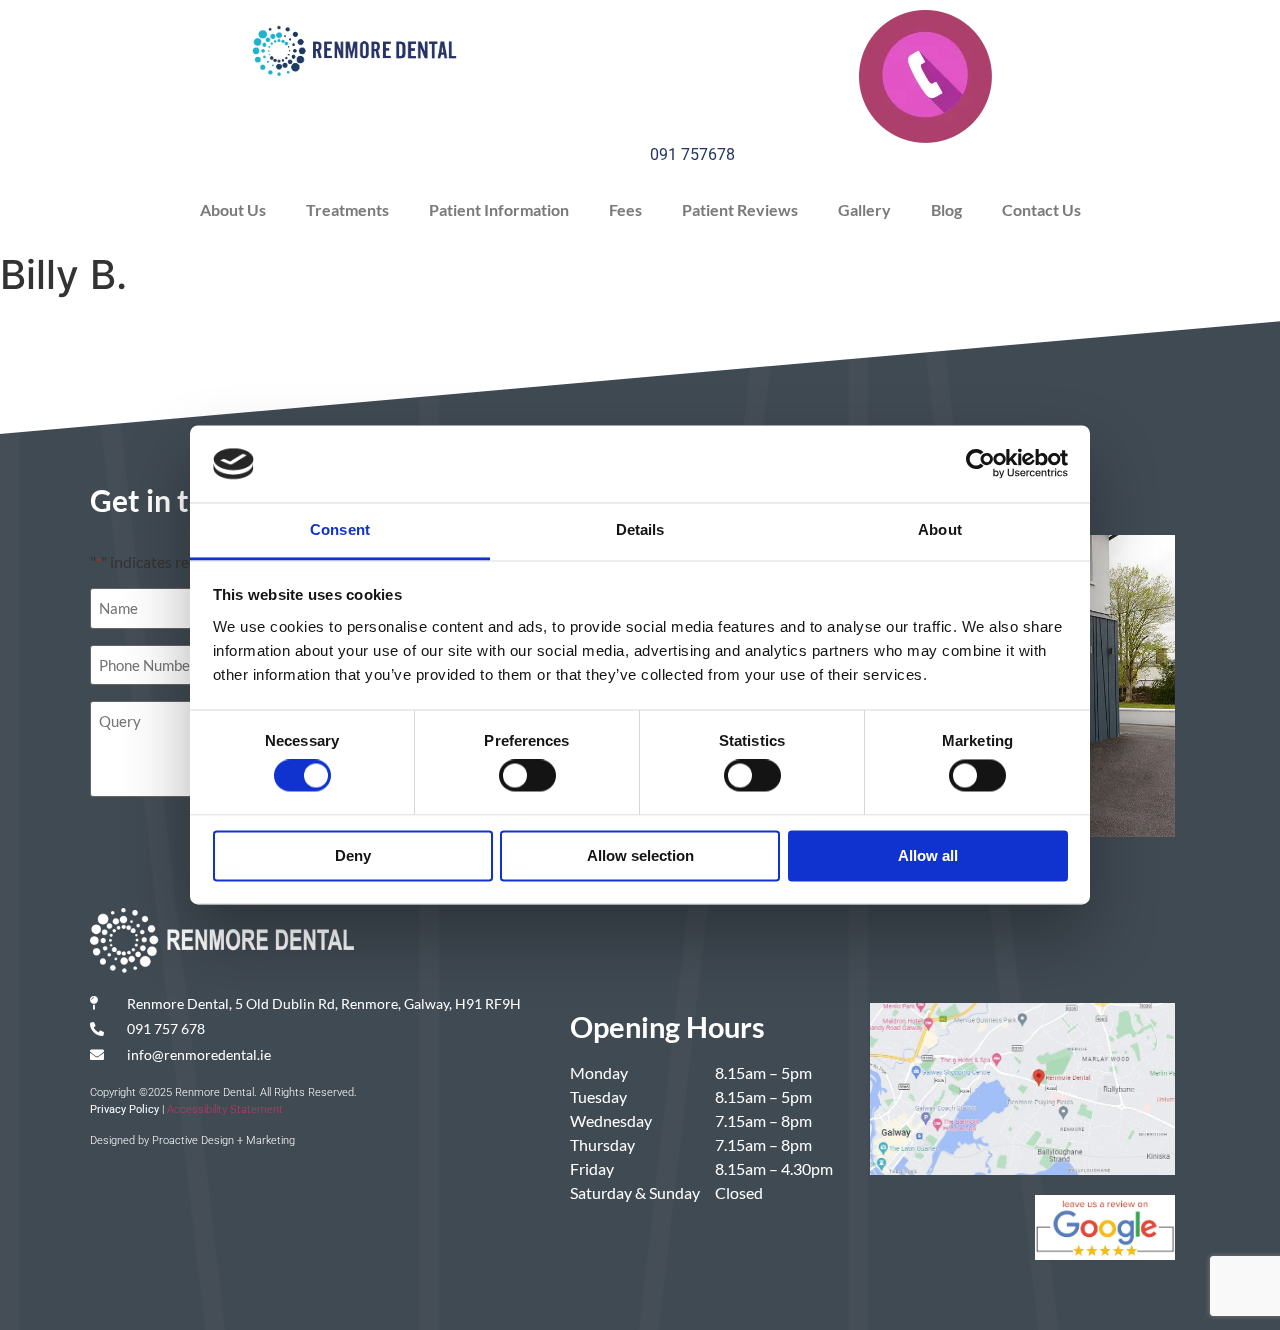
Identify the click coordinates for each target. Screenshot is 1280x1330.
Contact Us (1041, 209)
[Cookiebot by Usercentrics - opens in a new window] (980, 464)
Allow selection (640, 855)
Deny (353, 855)
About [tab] (940, 529)
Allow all (928, 855)
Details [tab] (640, 529)
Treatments (347, 209)
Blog (946, 209)
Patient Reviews (740, 209)
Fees (625, 209)
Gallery (864, 209)
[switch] (527, 776)
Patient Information (499, 209)
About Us (233, 209)
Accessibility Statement (225, 1109)
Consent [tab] (340, 529)
